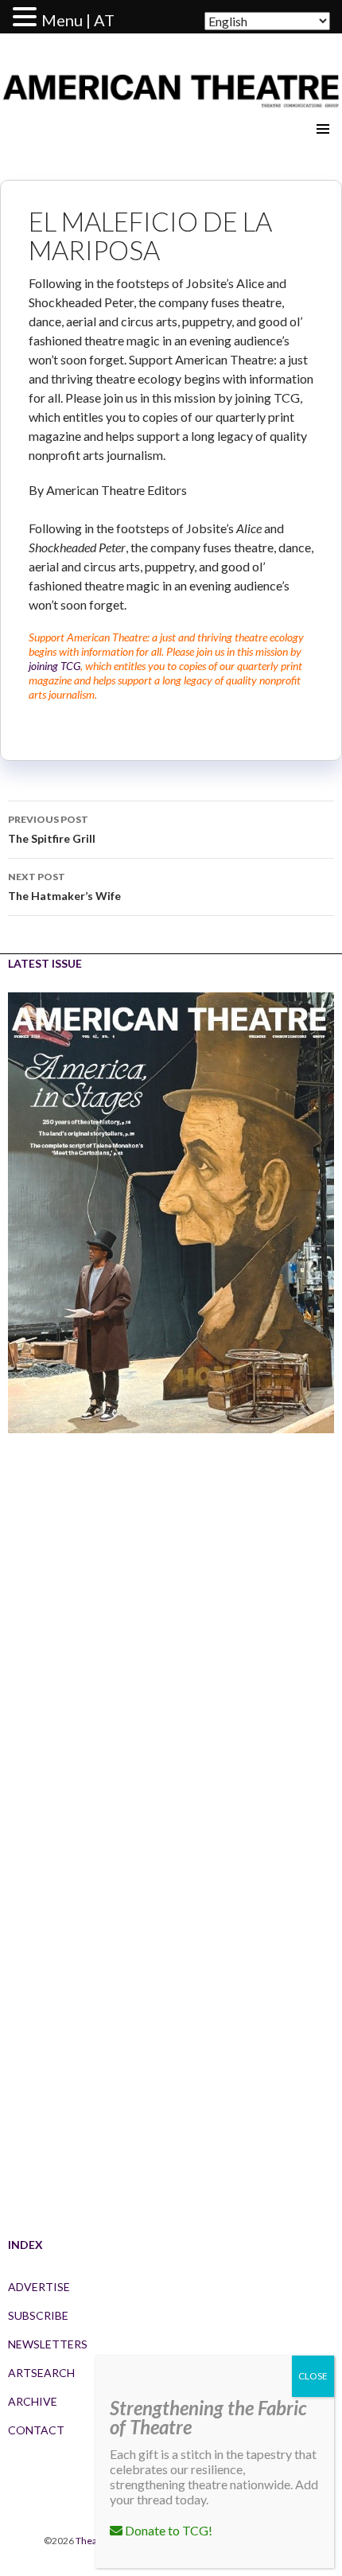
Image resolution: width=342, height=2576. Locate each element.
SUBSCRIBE (38, 2315)
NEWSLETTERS (48, 2344)
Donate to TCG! (167, 2530)
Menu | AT (78, 20)
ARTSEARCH (41, 2373)
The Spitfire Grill (52, 829)
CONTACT (36, 2430)
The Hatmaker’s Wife (64, 887)
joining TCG (54, 666)
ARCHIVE (33, 2401)
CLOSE (313, 2376)
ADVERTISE (39, 2287)
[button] (27, 18)
